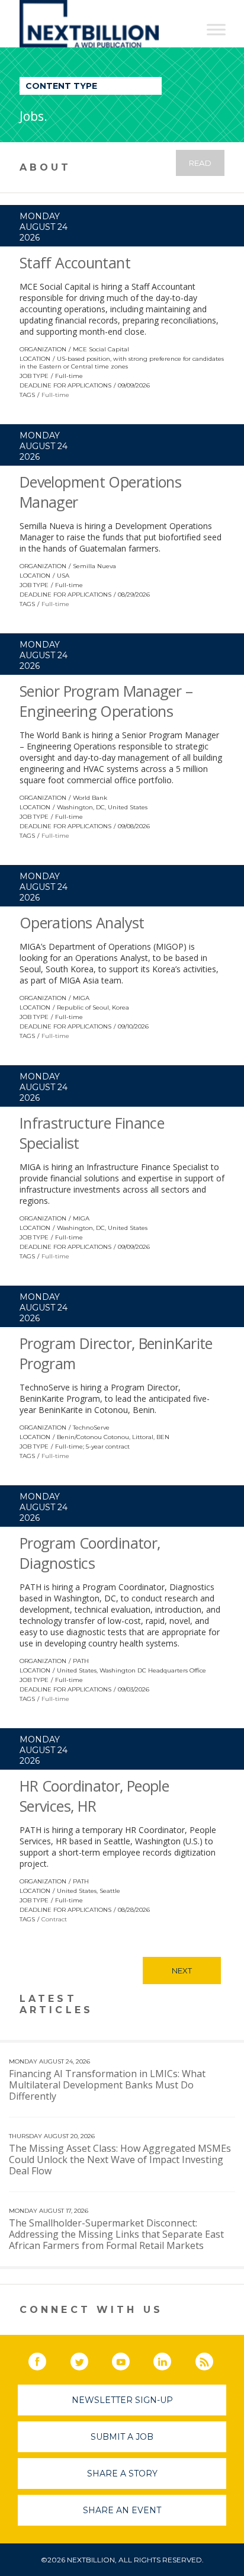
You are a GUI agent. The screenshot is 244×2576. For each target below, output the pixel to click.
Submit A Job (122, 2437)
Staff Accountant (75, 262)
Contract (54, 1919)
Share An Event (122, 2510)
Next (182, 1971)
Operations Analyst (82, 922)
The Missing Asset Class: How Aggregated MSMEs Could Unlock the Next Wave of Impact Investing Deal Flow (120, 2160)
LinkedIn (171, 2359)
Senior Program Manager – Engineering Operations (106, 701)
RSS (213, 2359)
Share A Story (122, 2474)
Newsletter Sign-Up (122, 2400)
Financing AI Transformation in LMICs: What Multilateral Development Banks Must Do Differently (107, 2085)
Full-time (55, 395)
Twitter (88, 2359)
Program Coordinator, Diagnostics (90, 1553)
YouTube (129, 2359)
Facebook (46, 2359)
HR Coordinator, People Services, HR (94, 1796)
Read (200, 163)
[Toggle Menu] (216, 29)
